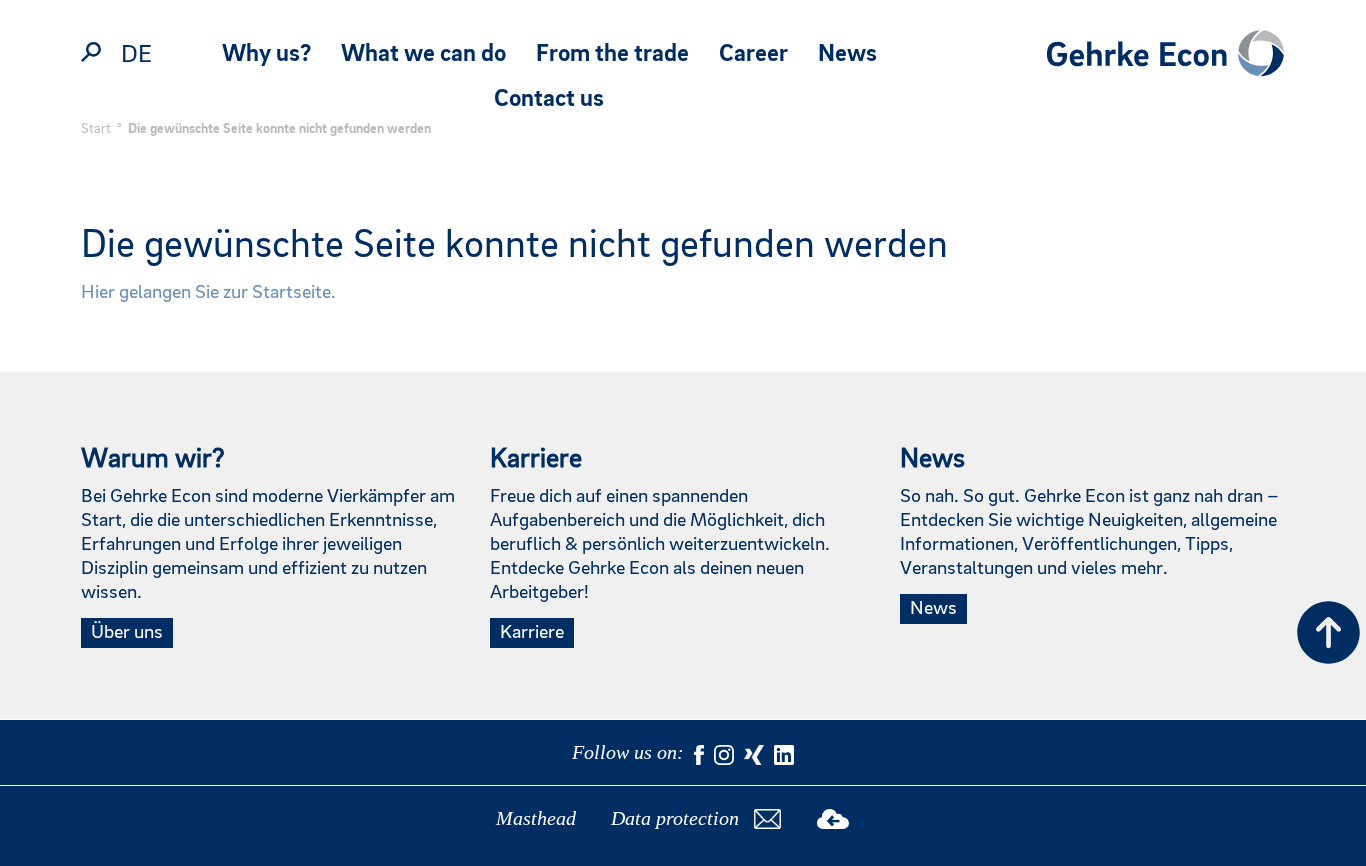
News (847, 54)
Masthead (536, 818)
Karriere (532, 633)
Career (753, 54)
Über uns (127, 633)
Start (96, 129)
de (136, 55)
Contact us (549, 99)
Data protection (675, 818)
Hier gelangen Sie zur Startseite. (208, 293)
